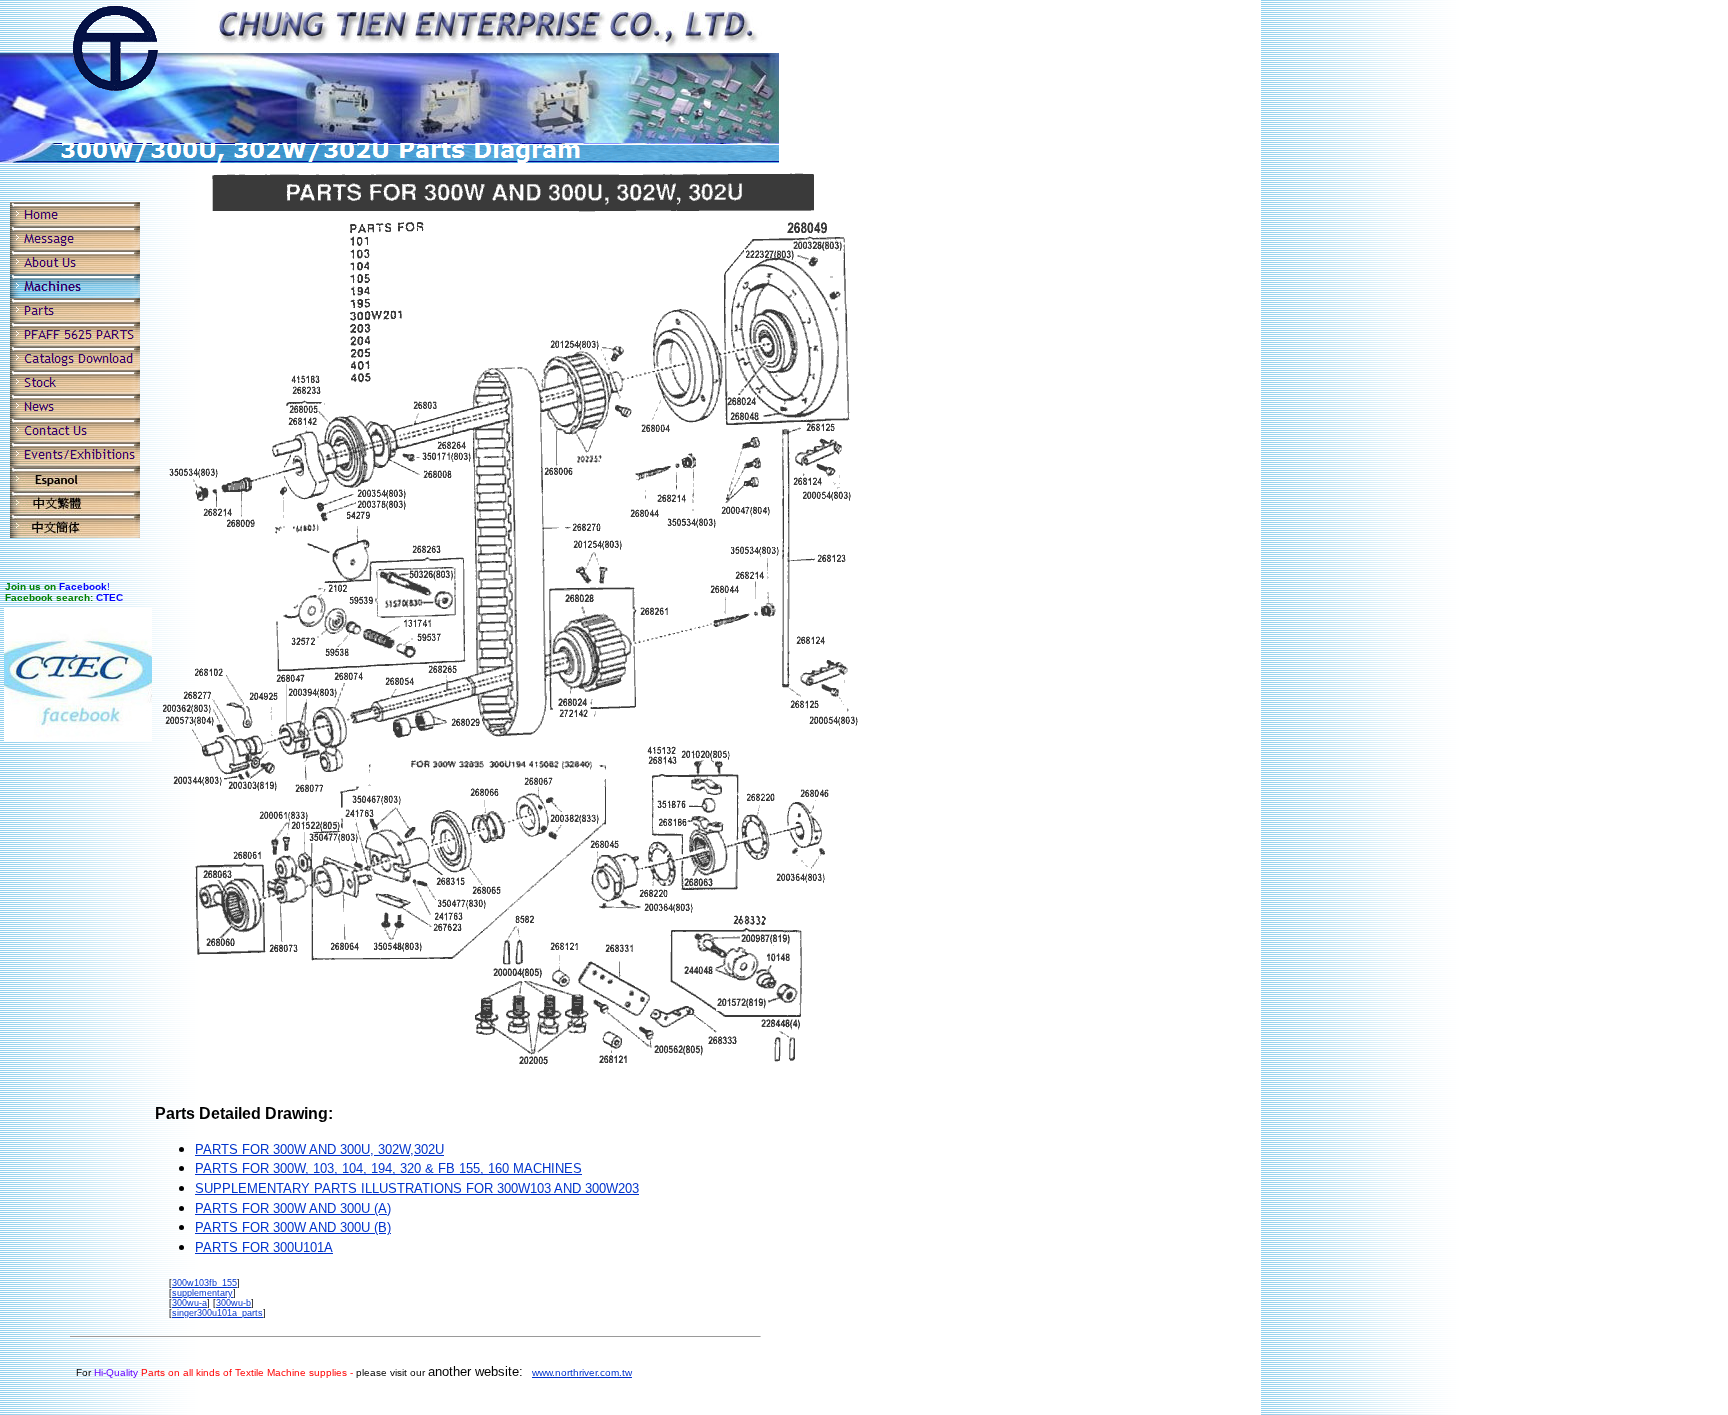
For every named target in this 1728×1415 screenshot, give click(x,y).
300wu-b (233, 1303)
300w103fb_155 (204, 1283)
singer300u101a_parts (217, 1313)
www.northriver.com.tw (582, 1372)
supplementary (202, 1293)
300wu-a (189, 1303)
